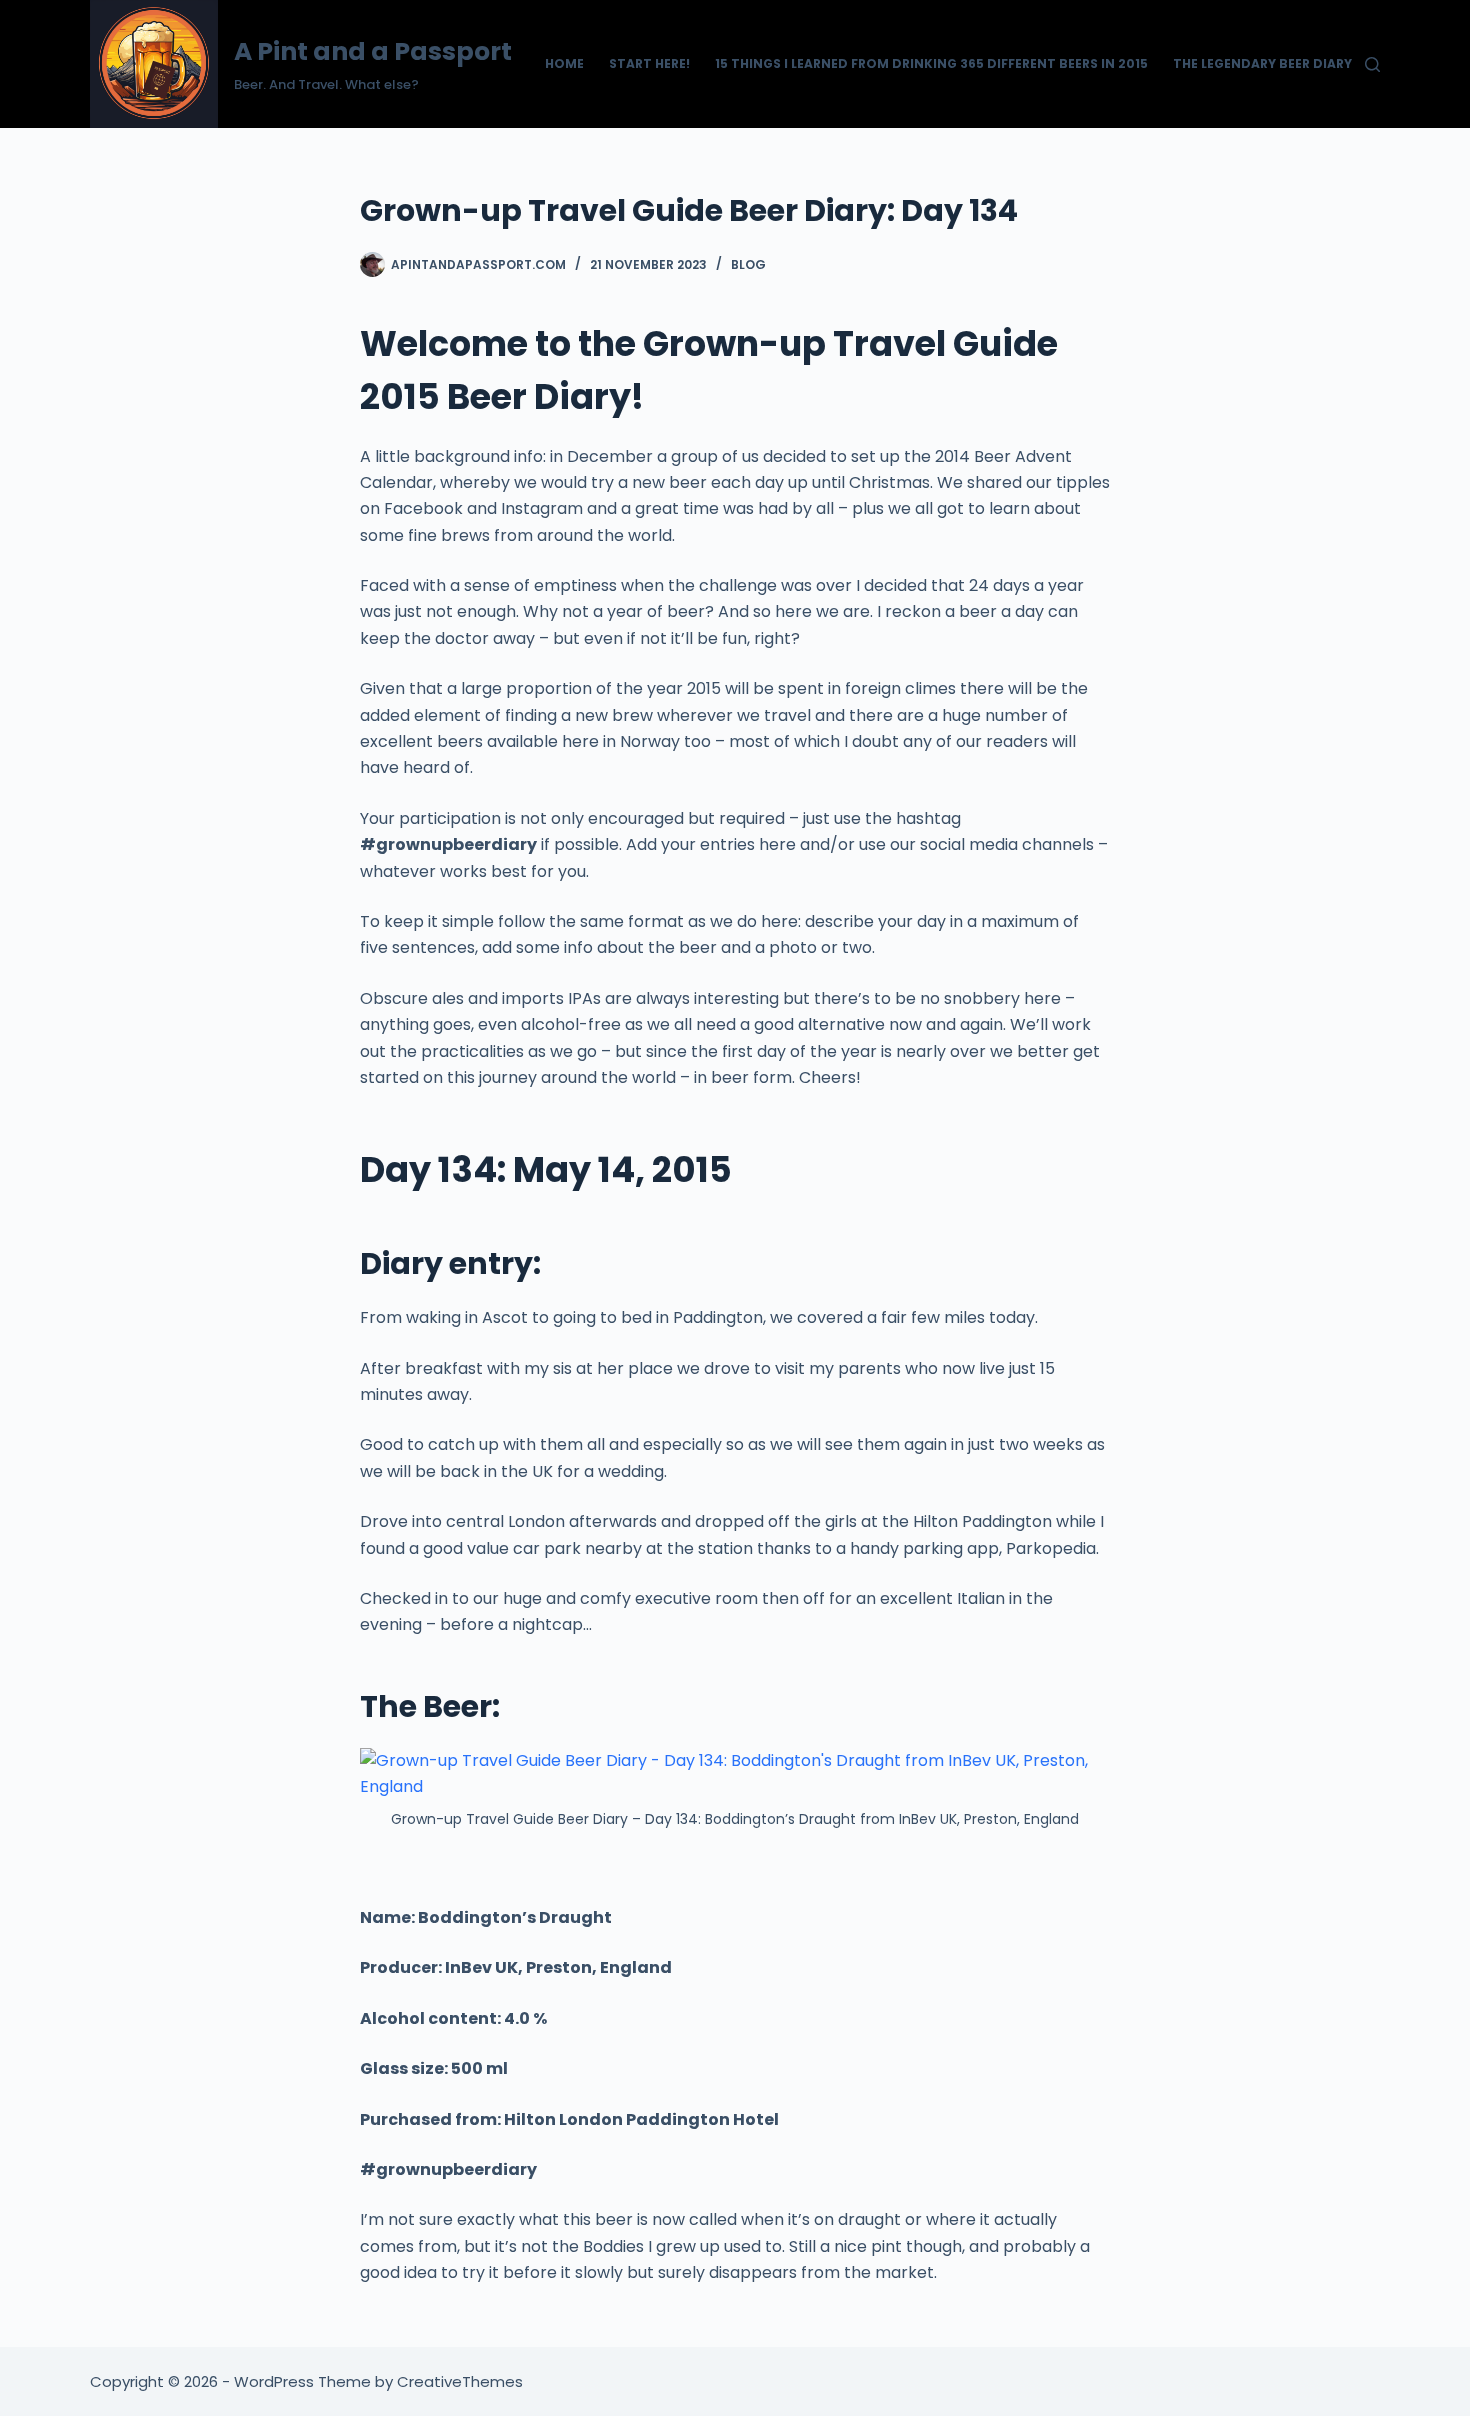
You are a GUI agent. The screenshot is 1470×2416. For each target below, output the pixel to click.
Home (564, 63)
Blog (748, 264)
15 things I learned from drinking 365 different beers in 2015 (931, 63)
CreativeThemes (460, 2381)
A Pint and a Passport (373, 51)
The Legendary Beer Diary (1262, 63)
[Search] (1372, 64)
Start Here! (649, 63)
